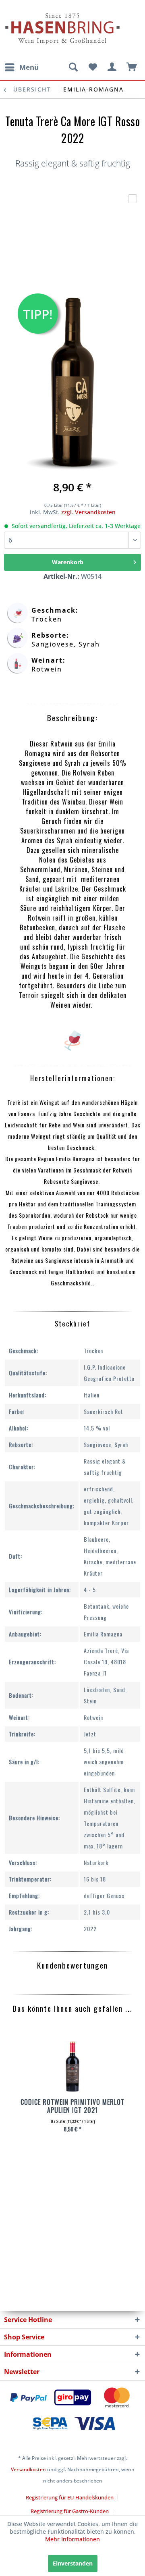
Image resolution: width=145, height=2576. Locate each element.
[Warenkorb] (132, 67)
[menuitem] (21, 67)
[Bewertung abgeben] (133, 199)
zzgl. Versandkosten (88, 512)
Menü (29, 67)
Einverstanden (73, 2563)
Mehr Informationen (72, 2539)
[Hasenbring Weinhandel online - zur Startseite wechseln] (38, 11)
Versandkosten (28, 2469)
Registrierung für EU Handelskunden (70, 2497)
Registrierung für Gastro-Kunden (70, 2511)
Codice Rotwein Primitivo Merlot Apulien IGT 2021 (72, 2106)
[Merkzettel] (93, 67)
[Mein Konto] (112, 67)
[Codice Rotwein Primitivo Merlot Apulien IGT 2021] (72, 2068)
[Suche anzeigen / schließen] (73, 67)
